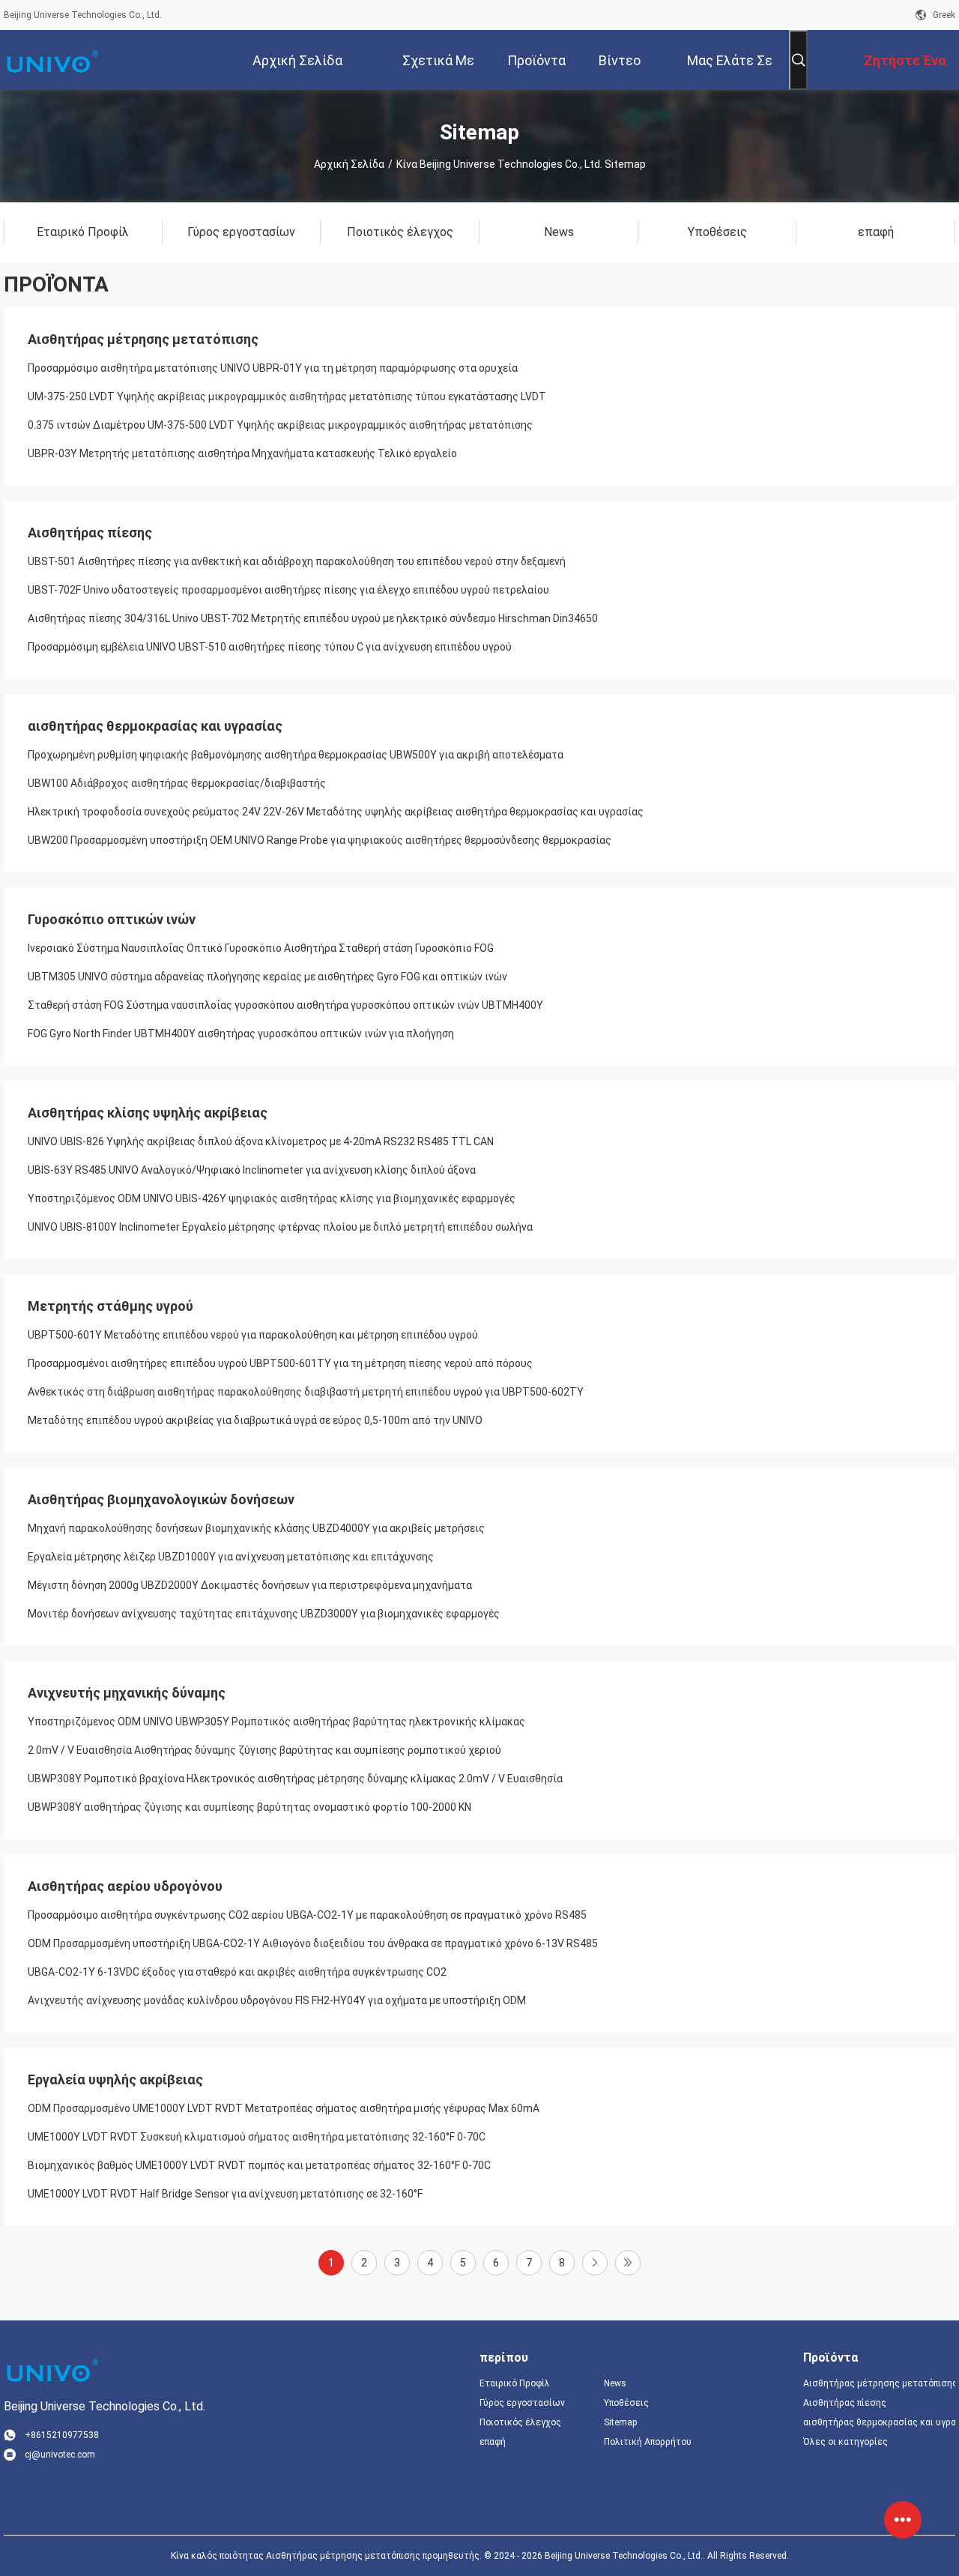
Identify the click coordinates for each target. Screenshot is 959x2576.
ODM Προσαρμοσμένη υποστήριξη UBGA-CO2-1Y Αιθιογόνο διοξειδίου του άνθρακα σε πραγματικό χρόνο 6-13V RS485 (313, 1943)
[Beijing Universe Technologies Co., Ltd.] (52, 60)
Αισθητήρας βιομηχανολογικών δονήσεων (161, 1499)
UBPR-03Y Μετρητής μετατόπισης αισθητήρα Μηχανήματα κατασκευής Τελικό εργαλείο (242, 453)
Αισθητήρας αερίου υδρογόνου (125, 1886)
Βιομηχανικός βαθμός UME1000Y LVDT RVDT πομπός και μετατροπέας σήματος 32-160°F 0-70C (259, 2165)
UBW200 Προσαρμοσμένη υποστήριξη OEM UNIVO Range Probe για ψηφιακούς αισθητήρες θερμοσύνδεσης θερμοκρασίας (320, 840)
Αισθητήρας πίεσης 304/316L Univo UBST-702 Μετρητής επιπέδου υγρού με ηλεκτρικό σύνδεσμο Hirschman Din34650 (313, 618)
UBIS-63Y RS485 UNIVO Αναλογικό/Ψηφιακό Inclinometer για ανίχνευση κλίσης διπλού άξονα (252, 1170)
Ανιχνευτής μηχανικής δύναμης (127, 1693)
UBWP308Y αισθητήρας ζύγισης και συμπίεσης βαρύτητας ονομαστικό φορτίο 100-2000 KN (249, 1807)
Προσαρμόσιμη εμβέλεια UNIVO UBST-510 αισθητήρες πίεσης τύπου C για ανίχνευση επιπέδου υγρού (270, 647)
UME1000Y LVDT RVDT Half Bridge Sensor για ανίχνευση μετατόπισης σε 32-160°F (225, 2194)
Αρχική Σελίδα (349, 164)
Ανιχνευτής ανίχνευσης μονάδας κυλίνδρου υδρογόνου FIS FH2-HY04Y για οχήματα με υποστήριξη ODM (277, 2000)
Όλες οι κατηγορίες (845, 2442)
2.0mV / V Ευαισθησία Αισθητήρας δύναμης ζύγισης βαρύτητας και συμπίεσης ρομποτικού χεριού (264, 1750)
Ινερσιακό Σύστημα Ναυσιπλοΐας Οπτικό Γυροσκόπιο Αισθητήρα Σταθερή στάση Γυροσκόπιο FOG (261, 948)
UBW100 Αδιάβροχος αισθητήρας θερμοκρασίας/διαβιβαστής (177, 783)
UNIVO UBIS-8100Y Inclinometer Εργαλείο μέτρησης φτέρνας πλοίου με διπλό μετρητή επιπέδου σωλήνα (280, 1227)
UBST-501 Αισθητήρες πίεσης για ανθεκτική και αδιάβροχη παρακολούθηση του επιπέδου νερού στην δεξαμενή (297, 561)
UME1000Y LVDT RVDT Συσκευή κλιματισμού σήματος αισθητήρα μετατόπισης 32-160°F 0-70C (257, 2137)
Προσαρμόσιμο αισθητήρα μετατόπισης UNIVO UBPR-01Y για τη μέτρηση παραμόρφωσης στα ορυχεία (273, 368)
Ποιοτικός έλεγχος (520, 2422)
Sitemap (620, 2422)
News (615, 2383)
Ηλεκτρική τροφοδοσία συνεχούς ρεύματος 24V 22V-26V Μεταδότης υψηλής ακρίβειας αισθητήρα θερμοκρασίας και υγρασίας (336, 812)
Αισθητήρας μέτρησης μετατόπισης (143, 339)
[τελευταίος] (628, 2263)
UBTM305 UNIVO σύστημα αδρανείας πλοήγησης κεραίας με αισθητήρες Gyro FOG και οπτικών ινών (267, 977)
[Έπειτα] (595, 2263)
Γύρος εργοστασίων (522, 2403)
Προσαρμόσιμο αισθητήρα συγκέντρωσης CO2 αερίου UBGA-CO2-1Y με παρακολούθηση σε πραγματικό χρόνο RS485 (307, 1915)
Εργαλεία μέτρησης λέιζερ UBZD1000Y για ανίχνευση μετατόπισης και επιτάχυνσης (231, 1557)
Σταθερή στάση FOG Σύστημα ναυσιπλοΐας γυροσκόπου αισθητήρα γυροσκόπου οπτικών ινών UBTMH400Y (285, 1005)
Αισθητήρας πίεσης (90, 533)
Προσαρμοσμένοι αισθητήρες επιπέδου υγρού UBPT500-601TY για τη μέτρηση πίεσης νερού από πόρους (280, 1363)
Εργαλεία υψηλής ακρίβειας (115, 2079)
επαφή (493, 2442)
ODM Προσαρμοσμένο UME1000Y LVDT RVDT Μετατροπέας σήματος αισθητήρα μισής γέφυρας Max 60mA (284, 2108)
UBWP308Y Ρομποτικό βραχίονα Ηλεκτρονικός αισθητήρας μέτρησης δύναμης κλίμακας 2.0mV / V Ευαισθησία (295, 1779)
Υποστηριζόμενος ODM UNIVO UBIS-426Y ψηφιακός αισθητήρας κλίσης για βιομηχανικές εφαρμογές (272, 1198)
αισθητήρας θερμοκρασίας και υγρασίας (155, 726)
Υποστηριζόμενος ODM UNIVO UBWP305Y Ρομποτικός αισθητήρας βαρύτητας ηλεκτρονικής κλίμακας (276, 1722)
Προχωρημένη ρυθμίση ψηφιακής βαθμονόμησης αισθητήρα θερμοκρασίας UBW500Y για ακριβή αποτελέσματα (296, 755)
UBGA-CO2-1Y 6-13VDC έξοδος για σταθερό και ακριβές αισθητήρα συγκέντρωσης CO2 (237, 1972)
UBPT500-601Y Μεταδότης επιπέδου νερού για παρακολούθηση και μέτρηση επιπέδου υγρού (253, 1335)
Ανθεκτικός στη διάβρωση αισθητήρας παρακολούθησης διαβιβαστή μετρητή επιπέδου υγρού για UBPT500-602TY (306, 1392)
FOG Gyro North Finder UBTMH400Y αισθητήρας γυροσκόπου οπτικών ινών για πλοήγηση (241, 1034)
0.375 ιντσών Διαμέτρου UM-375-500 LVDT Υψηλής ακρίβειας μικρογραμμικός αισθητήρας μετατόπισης (280, 425)
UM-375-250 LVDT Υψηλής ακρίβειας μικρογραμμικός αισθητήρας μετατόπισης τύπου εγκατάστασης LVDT (287, 396)
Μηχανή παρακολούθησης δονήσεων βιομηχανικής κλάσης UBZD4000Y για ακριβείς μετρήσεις (256, 1528)
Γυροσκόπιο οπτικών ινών (112, 919)
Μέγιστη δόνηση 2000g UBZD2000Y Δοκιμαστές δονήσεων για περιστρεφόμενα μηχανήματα (250, 1585)
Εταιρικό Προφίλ (515, 2383)
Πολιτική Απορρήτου (648, 2442)
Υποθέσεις (626, 2403)
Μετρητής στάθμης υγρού (111, 1306)
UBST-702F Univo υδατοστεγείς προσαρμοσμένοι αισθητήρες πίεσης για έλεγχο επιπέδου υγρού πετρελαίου (288, 590)
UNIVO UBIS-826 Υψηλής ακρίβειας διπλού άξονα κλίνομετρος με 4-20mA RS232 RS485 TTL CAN (261, 1141)
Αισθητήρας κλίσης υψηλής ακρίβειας (148, 1113)
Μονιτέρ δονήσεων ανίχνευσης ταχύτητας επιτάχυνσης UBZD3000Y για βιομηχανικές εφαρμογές (264, 1614)
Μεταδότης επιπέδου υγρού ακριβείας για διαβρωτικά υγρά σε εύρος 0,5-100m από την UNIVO (255, 1420)
